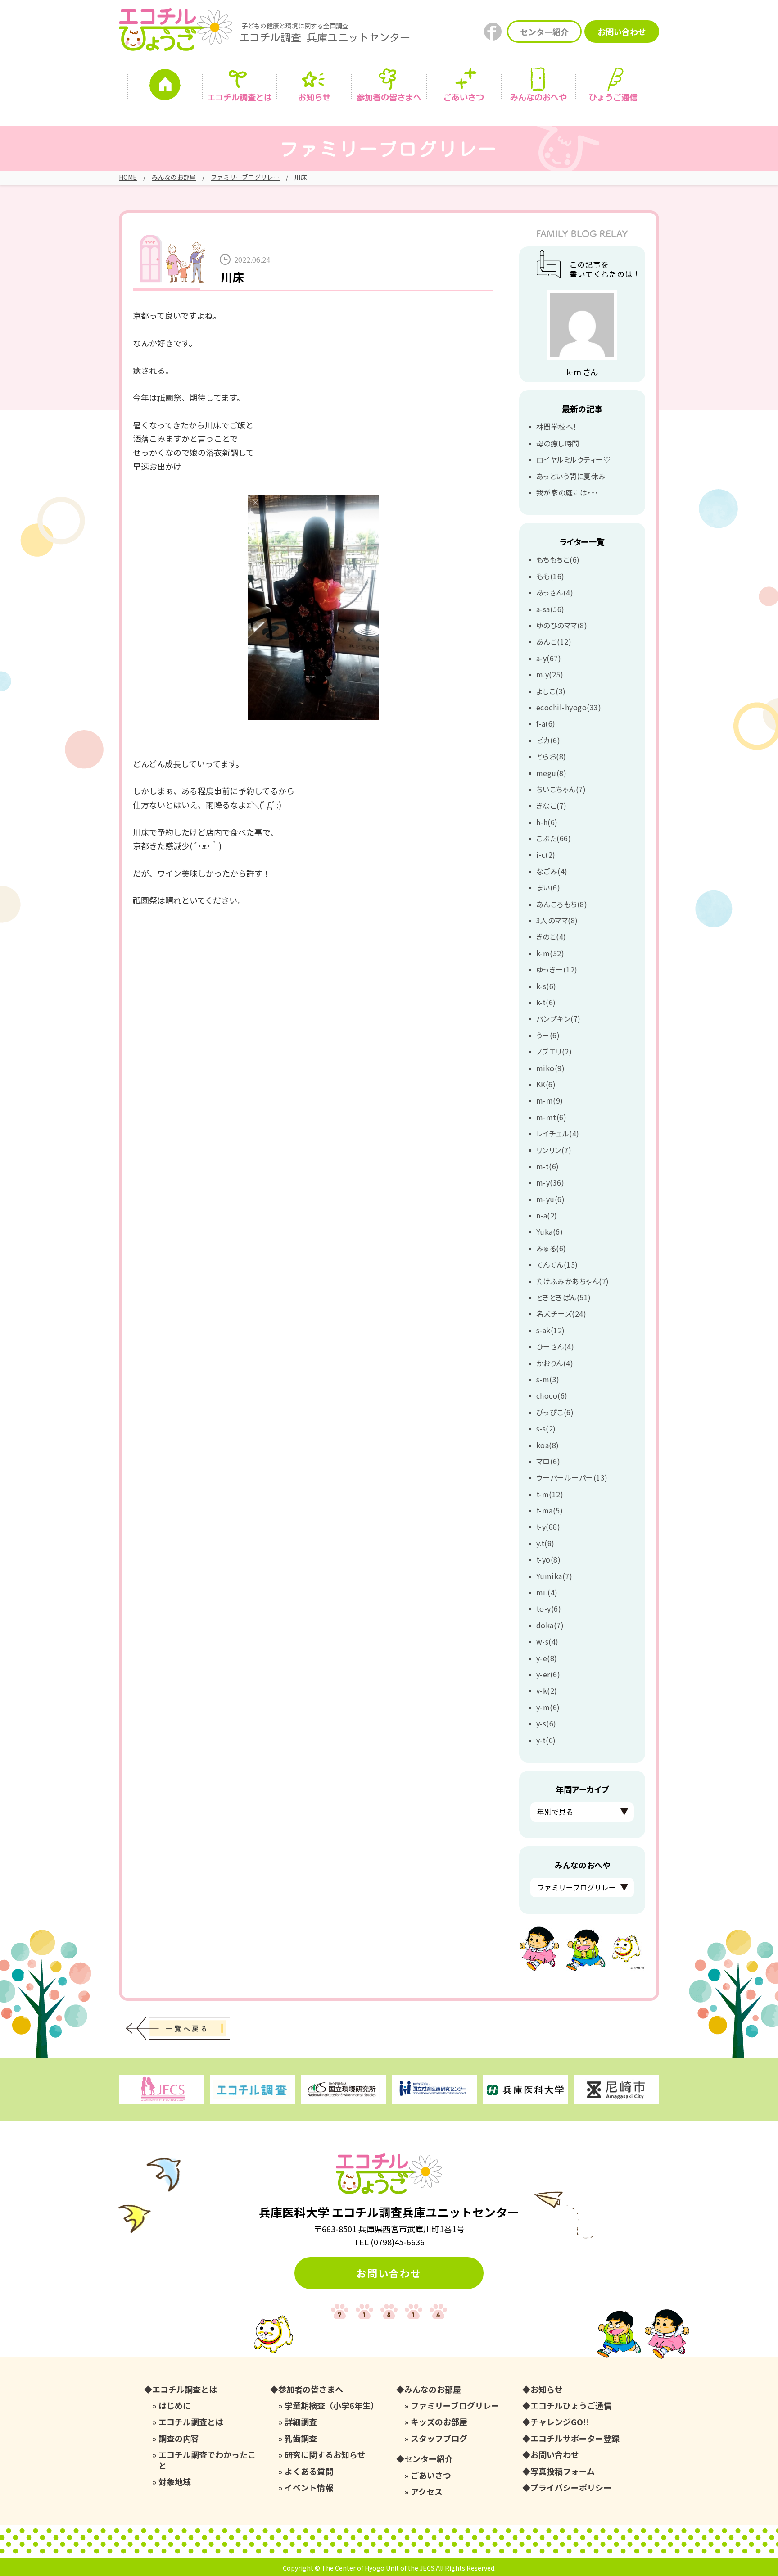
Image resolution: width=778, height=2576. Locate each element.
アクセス (427, 2492)
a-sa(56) (550, 609)
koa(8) (548, 1445)
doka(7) (550, 1625)
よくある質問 (309, 2471)
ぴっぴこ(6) (555, 1412)
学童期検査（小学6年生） (332, 2406)
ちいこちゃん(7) (561, 789)
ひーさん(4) (555, 1346)
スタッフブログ (439, 2438)
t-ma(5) (550, 1510)
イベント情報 (309, 2487)
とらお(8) (551, 756)
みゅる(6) (551, 1248)
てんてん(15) (557, 1264)
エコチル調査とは (240, 97)
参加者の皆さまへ (389, 97)
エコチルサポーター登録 (575, 2438)
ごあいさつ (431, 2475)
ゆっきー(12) (557, 969)
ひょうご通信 (613, 97)
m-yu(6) (550, 1199)
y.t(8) (545, 1543)
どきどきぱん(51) (564, 1297)
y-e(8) (547, 1658)
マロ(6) (548, 1461)
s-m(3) (548, 1379)
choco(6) (552, 1395)
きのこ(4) (551, 936)
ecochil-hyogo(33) (569, 707)
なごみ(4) (552, 871)
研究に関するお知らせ (325, 2455)
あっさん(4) (555, 592)
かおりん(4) (555, 1363)
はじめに (175, 2406)
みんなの (538, 97)
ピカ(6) (548, 740)
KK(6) (546, 1084)
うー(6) (548, 1035)
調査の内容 (179, 2438)
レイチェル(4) (558, 1133)
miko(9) (550, 1068)
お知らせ (314, 97)
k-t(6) (546, 1002)
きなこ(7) (552, 805)
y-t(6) (546, 1740)
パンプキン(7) (559, 1018)
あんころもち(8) (562, 904)
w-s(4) (547, 1641)
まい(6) (548, 887)
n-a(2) (547, 1215)
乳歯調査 (301, 2438)
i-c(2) (546, 854)
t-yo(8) (548, 1559)
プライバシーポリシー (571, 2487)
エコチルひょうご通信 (571, 2406)
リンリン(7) (554, 1150)
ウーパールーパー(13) (572, 1477)
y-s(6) (546, 1723)
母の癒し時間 (558, 443)
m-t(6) (548, 1166)
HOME (128, 177)
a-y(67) (549, 658)
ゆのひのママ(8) (562, 625)
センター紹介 (544, 32)
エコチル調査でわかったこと (207, 2460)
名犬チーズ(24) (561, 1313)
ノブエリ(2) (554, 1051)
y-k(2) (547, 1690)
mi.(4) (547, 1592)
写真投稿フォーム (563, 2471)
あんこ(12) (554, 641)
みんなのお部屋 (174, 177)
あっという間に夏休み (571, 476)
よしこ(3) (551, 691)
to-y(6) (549, 1608)
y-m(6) (548, 1707)
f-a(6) (546, 723)
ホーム (165, 87)
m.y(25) (550, 674)
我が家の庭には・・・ (568, 492)
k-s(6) (546, 986)
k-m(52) (550, 953)
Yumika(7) (554, 1576)
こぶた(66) (554, 838)
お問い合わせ (622, 32)
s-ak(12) (551, 1330)
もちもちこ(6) (558, 559)
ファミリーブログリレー (245, 177)
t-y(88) (548, 1527)
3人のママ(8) (557, 920)
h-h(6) (547, 822)
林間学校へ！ (557, 427)
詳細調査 (301, 2422)
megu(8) (551, 773)
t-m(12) (550, 1494)
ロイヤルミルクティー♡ (573, 459)
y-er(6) (548, 1674)
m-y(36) (550, 1182)
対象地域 (175, 2482)
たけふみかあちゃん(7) (573, 1281)
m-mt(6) (551, 1117)
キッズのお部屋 (439, 2422)
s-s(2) (546, 1428)
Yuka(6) (550, 1231)
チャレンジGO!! (560, 2422)
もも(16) (550, 576)
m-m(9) (550, 1100)
